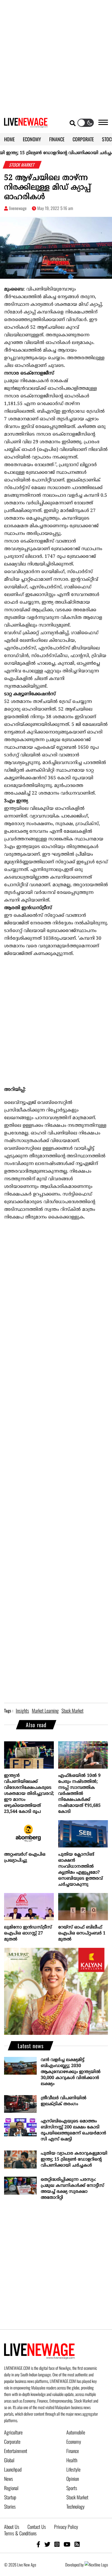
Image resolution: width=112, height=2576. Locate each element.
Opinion (73, 2479)
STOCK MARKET (22, 165)
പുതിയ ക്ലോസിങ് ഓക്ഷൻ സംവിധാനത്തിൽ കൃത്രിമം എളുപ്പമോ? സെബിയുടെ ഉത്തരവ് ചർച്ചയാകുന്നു (80, 1870)
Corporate (12, 2442)
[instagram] (57, 2544)
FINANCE (57, 139)
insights (22, 1711)
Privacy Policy (66, 2527)
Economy (74, 2442)
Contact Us (37, 2527)
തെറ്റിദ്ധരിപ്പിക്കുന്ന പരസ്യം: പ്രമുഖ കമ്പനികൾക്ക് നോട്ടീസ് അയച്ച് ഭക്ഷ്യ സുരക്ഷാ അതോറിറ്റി (72, 2189)
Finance (73, 2451)
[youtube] (67, 2544)
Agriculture (13, 2432)
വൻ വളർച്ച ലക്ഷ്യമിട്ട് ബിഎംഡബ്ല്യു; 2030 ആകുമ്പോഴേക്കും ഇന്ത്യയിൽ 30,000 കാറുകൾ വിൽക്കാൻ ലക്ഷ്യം (71, 2072)
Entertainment (16, 2451)
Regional (11, 2488)
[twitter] (47, 2544)
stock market (72, 1711)
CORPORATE (83, 139)
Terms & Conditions (20, 2533)
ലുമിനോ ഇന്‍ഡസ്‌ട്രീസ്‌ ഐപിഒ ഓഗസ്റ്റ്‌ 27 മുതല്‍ (28, 1933)
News (9, 2479)
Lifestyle (73, 2469)
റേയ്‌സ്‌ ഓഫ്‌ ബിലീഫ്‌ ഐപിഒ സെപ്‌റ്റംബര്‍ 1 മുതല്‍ (82, 1933)
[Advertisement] (56, 56)
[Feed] (77, 2544)
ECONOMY (32, 139)
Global (9, 2460)
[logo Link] (26, 124)
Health (72, 2460)
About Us (12, 2527)
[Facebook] (38, 2544)
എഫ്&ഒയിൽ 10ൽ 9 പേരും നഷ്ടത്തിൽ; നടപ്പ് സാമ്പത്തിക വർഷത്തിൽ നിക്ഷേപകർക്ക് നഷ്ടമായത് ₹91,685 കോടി (79, 1794)
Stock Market (77, 2497)
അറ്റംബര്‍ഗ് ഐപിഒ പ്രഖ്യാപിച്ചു (25, 1858)
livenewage (18, 208)
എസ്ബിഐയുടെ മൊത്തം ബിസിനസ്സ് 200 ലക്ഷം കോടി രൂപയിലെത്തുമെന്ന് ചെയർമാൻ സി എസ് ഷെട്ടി (73, 2130)
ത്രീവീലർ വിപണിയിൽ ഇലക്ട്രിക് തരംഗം (64, 2101)
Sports (72, 2488)
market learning (45, 1711)
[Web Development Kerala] (96, 2565)
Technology (75, 2506)
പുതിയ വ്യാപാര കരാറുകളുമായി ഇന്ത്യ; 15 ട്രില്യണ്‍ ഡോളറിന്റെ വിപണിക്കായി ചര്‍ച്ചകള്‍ (74, 2159)
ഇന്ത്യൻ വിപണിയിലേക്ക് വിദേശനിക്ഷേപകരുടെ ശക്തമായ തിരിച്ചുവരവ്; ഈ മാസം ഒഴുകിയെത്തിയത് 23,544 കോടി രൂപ (29, 1794)
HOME (9, 139)
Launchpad (13, 2469)
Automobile (76, 2432)
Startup (10, 2497)
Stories (10, 2506)
